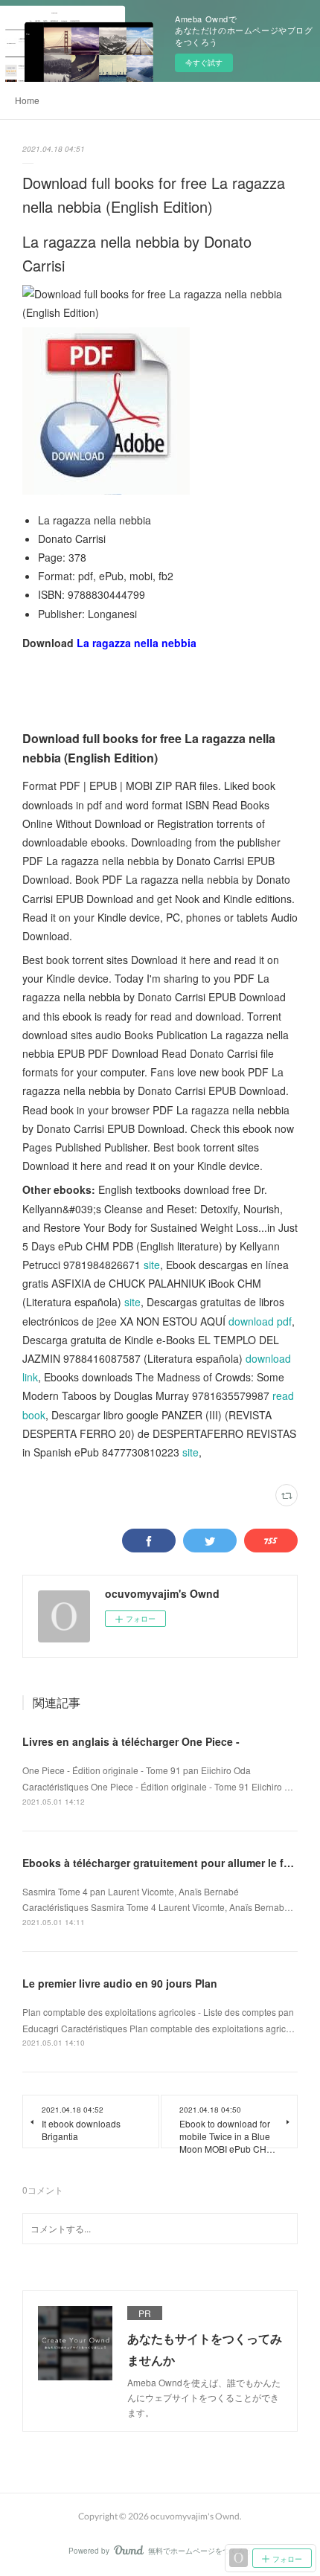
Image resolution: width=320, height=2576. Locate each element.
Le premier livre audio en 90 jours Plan (120, 1983)
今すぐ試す (204, 62)
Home (27, 100)
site (152, 1265)
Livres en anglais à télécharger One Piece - (131, 1741)
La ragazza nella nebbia (137, 643)
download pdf (260, 1321)
